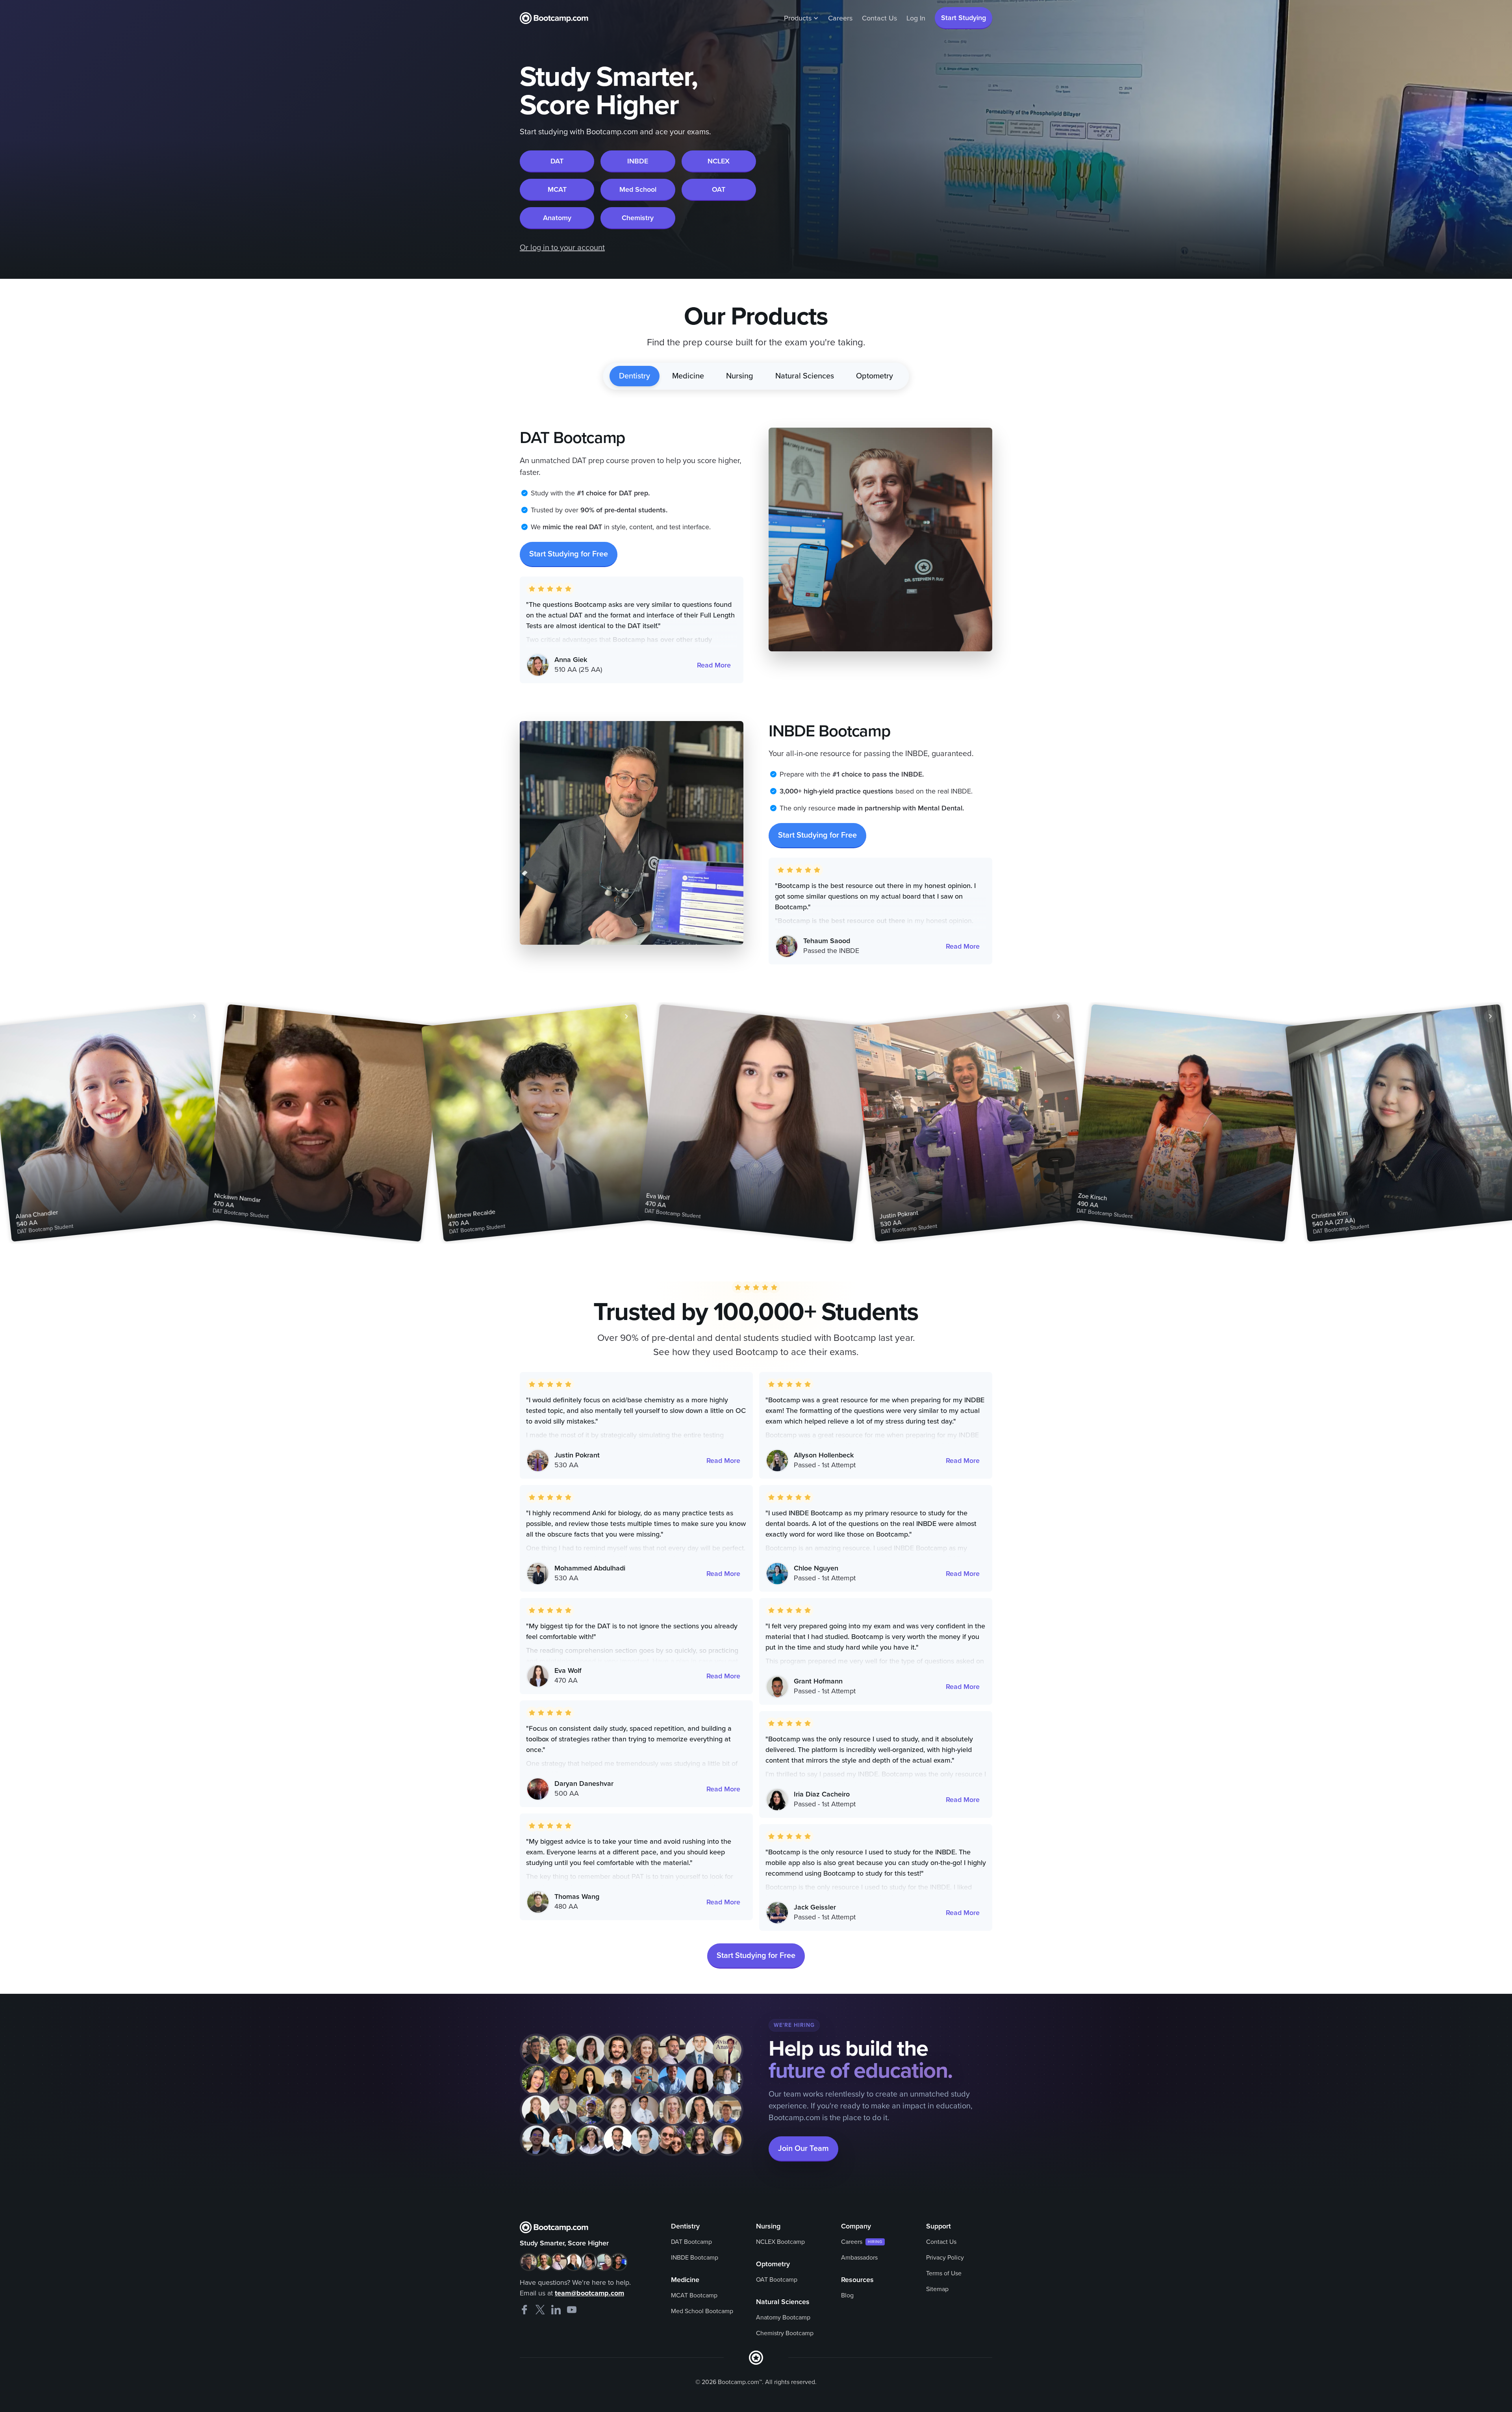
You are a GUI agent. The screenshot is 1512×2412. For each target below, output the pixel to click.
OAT (719, 189)
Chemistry (638, 218)
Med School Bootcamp (702, 2311)
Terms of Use (944, 2273)
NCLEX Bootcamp (780, 2242)
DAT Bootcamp (691, 2242)
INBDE (638, 161)
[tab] (635, 376)
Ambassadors (859, 2258)
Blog (847, 2295)
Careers (840, 18)
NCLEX (719, 161)
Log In (916, 18)
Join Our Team (803, 2149)
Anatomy (557, 218)
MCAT (557, 189)
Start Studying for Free (569, 554)
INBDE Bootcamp (695, 2258)
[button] (801, 18)
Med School (638, 189)
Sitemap (937, 2289)
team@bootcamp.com (589, 2293)
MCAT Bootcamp (694, 2295)
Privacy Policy (945, 2258)
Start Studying (964, 18)
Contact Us (879, 18)
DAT (557, 161)
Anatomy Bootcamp (783, 2317)
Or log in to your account (562, 248)
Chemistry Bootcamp (785, 2333)
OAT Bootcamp (777, 2280)
